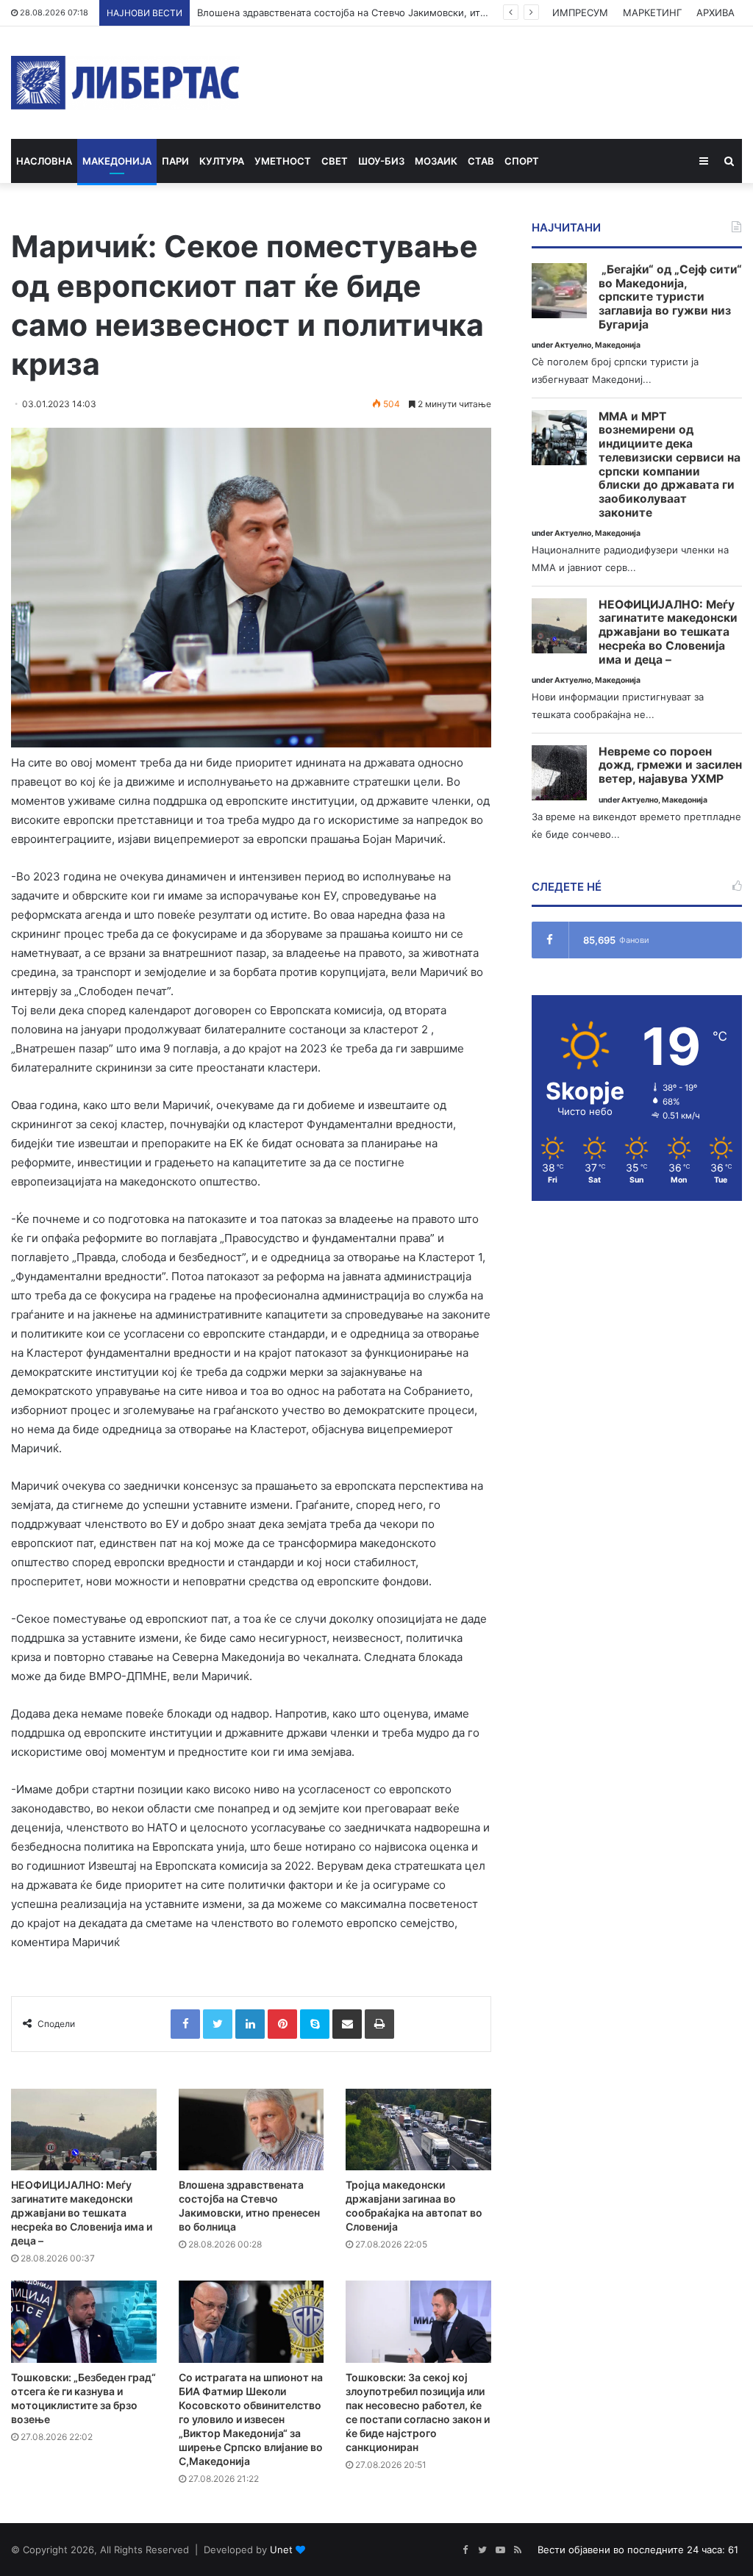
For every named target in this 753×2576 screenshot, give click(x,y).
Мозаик (436, 161)
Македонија (117, 161)
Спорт (522, 161)
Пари (175, 161)
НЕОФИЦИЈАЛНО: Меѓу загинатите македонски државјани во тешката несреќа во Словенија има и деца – (82, 2213)
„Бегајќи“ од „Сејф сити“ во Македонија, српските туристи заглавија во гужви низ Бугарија (670, 297)
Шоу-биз (381, 161)
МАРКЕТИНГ (652, 12)
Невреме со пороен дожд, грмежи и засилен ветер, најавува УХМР (670, 765)
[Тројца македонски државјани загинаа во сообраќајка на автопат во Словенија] (418, 2130)
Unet (281, 2550)
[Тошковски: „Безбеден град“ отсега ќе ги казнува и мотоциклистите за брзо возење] (84, 2321)
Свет (335, 161)
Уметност (283, 161)
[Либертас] (125, 83)
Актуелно (573, 345)
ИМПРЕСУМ (580, 12)
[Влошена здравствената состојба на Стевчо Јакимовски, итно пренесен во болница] (251, 2130)
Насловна (44, 161)
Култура (222, 161)
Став (481, 161)
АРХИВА (715, 12)
